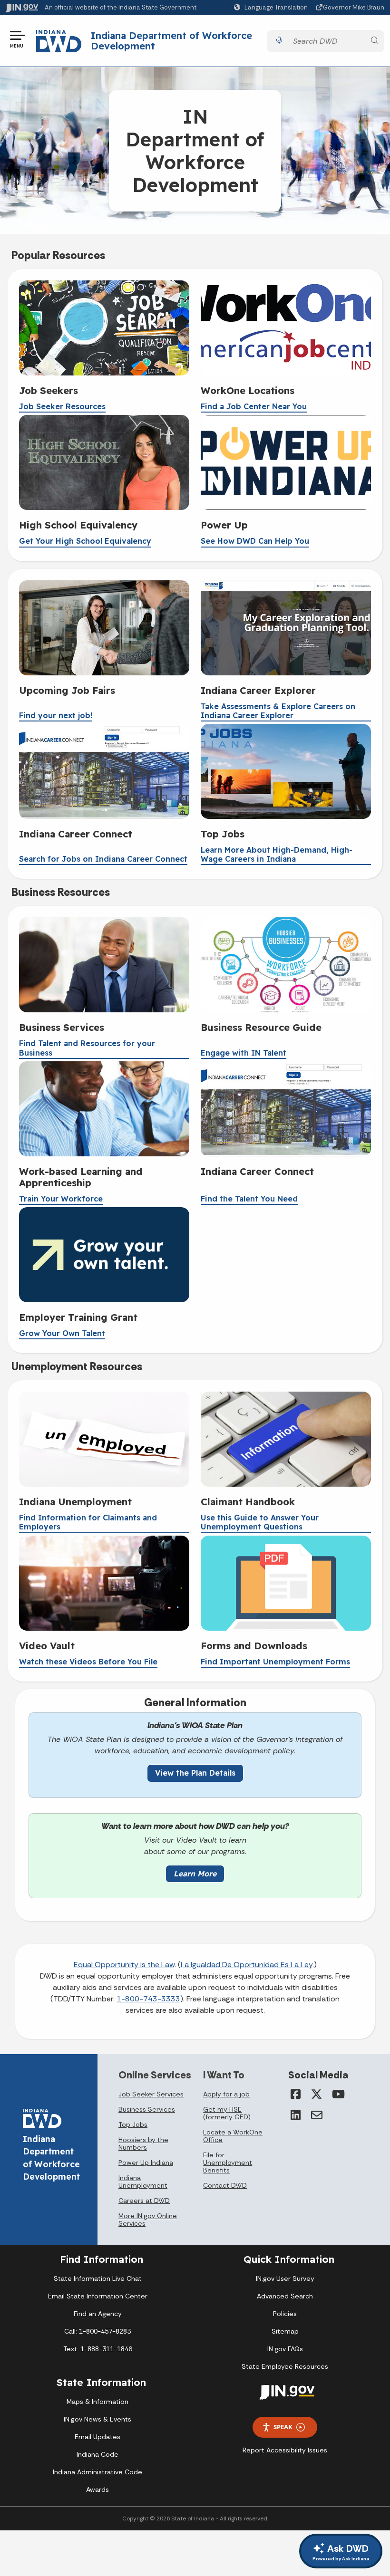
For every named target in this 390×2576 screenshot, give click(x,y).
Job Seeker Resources (62, 407)
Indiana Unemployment (143, 2182)
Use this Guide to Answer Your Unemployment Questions (260, 1522)
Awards (97, 2489)
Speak (283, 2427)
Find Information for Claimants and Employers (88, 1522)
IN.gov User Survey (285, 2278)
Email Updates (97, 2437)
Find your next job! (56, 716)
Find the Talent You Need (249, 1199)
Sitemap (285, 2331)
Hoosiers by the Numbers (143, 2143)
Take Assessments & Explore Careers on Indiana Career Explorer (278, 711)
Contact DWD (225, 2185)
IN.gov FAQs (285, 2349)
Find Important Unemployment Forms (275, 1662)
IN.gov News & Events (97, 2419)
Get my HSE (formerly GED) (227, 2113)
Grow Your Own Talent (62, 1333)
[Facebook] (296, 2094)
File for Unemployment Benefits (228, 2163)
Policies (285, 2314)
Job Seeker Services (151, 2094)
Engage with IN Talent (244, 1053)
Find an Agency (98, 2314)
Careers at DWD (144, 2201)
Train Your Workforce (61, 1199)
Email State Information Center (98, 2296)
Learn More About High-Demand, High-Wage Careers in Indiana (277, 855)
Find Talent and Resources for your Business (87, 1048)
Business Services (147, 2109)
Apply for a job (226, 2094)
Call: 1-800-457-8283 (97, 2331)
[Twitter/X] (317, 2094)
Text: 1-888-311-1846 (98, 2349)
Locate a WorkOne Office (233, 2136)
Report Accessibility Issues (285, 2450)
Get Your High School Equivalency (85, 541)
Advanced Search (285, 2296)
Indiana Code (97, 2454)
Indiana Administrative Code (97, 2472)
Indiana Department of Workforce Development (171, 41)
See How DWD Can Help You (255, 541)
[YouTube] (338, 2094)
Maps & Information (97, 2402)
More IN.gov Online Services (148, 2220)
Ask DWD (341, 2552)
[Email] (317, 2115)
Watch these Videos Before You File (88, 1662)
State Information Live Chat (98, 2278)
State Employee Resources (285, 2366)
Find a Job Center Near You (254, 407)
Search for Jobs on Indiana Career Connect (103, 859)
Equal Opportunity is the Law (124, 1965)
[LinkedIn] (296, 2115)
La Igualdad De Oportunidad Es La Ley (247, 1965)
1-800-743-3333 (148, 1999)
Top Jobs (133, 2124)
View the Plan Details (195, 1773)
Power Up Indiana (146, 2163)
